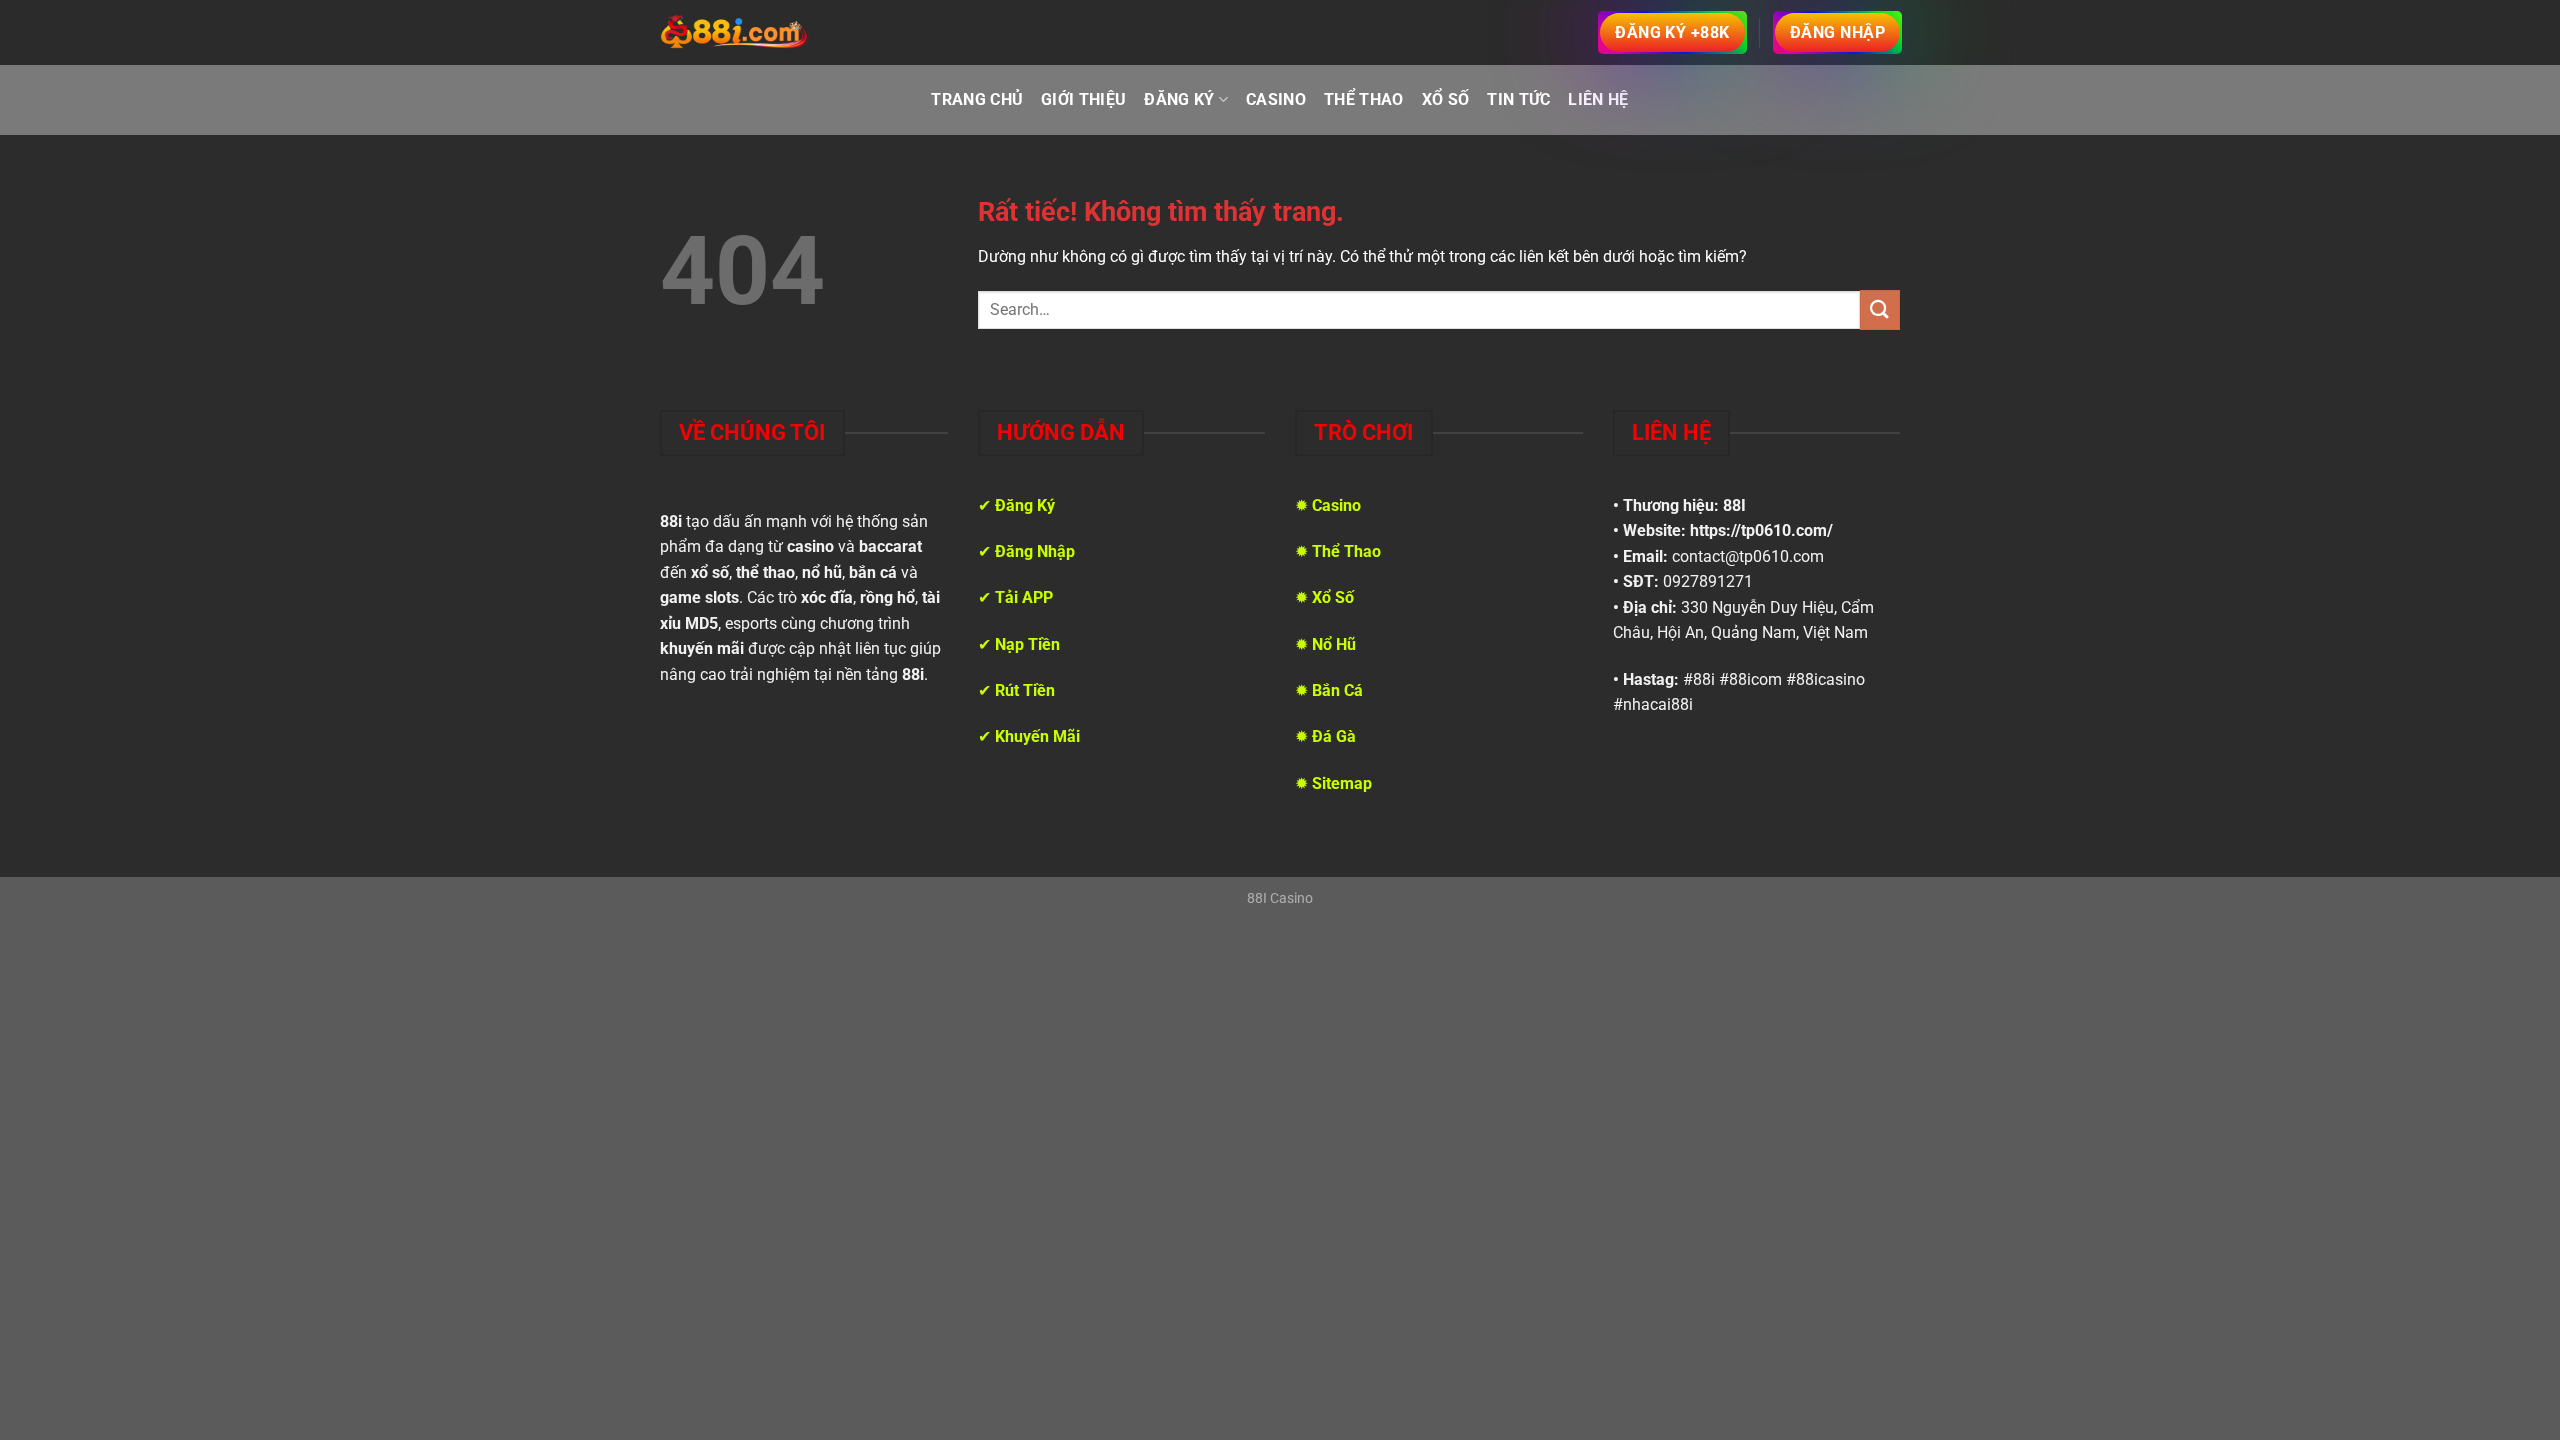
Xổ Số (1446, 99)
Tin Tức (1518, 99)
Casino (1276, 99)
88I (1734, 505)
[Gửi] (1880, 309)
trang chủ (977, 99)
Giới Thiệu (1083, 99)
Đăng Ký (1179, 99)
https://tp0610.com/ (1761, 530)
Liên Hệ (1598, 99)
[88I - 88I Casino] (735, 33)
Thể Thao (1364, 99)
